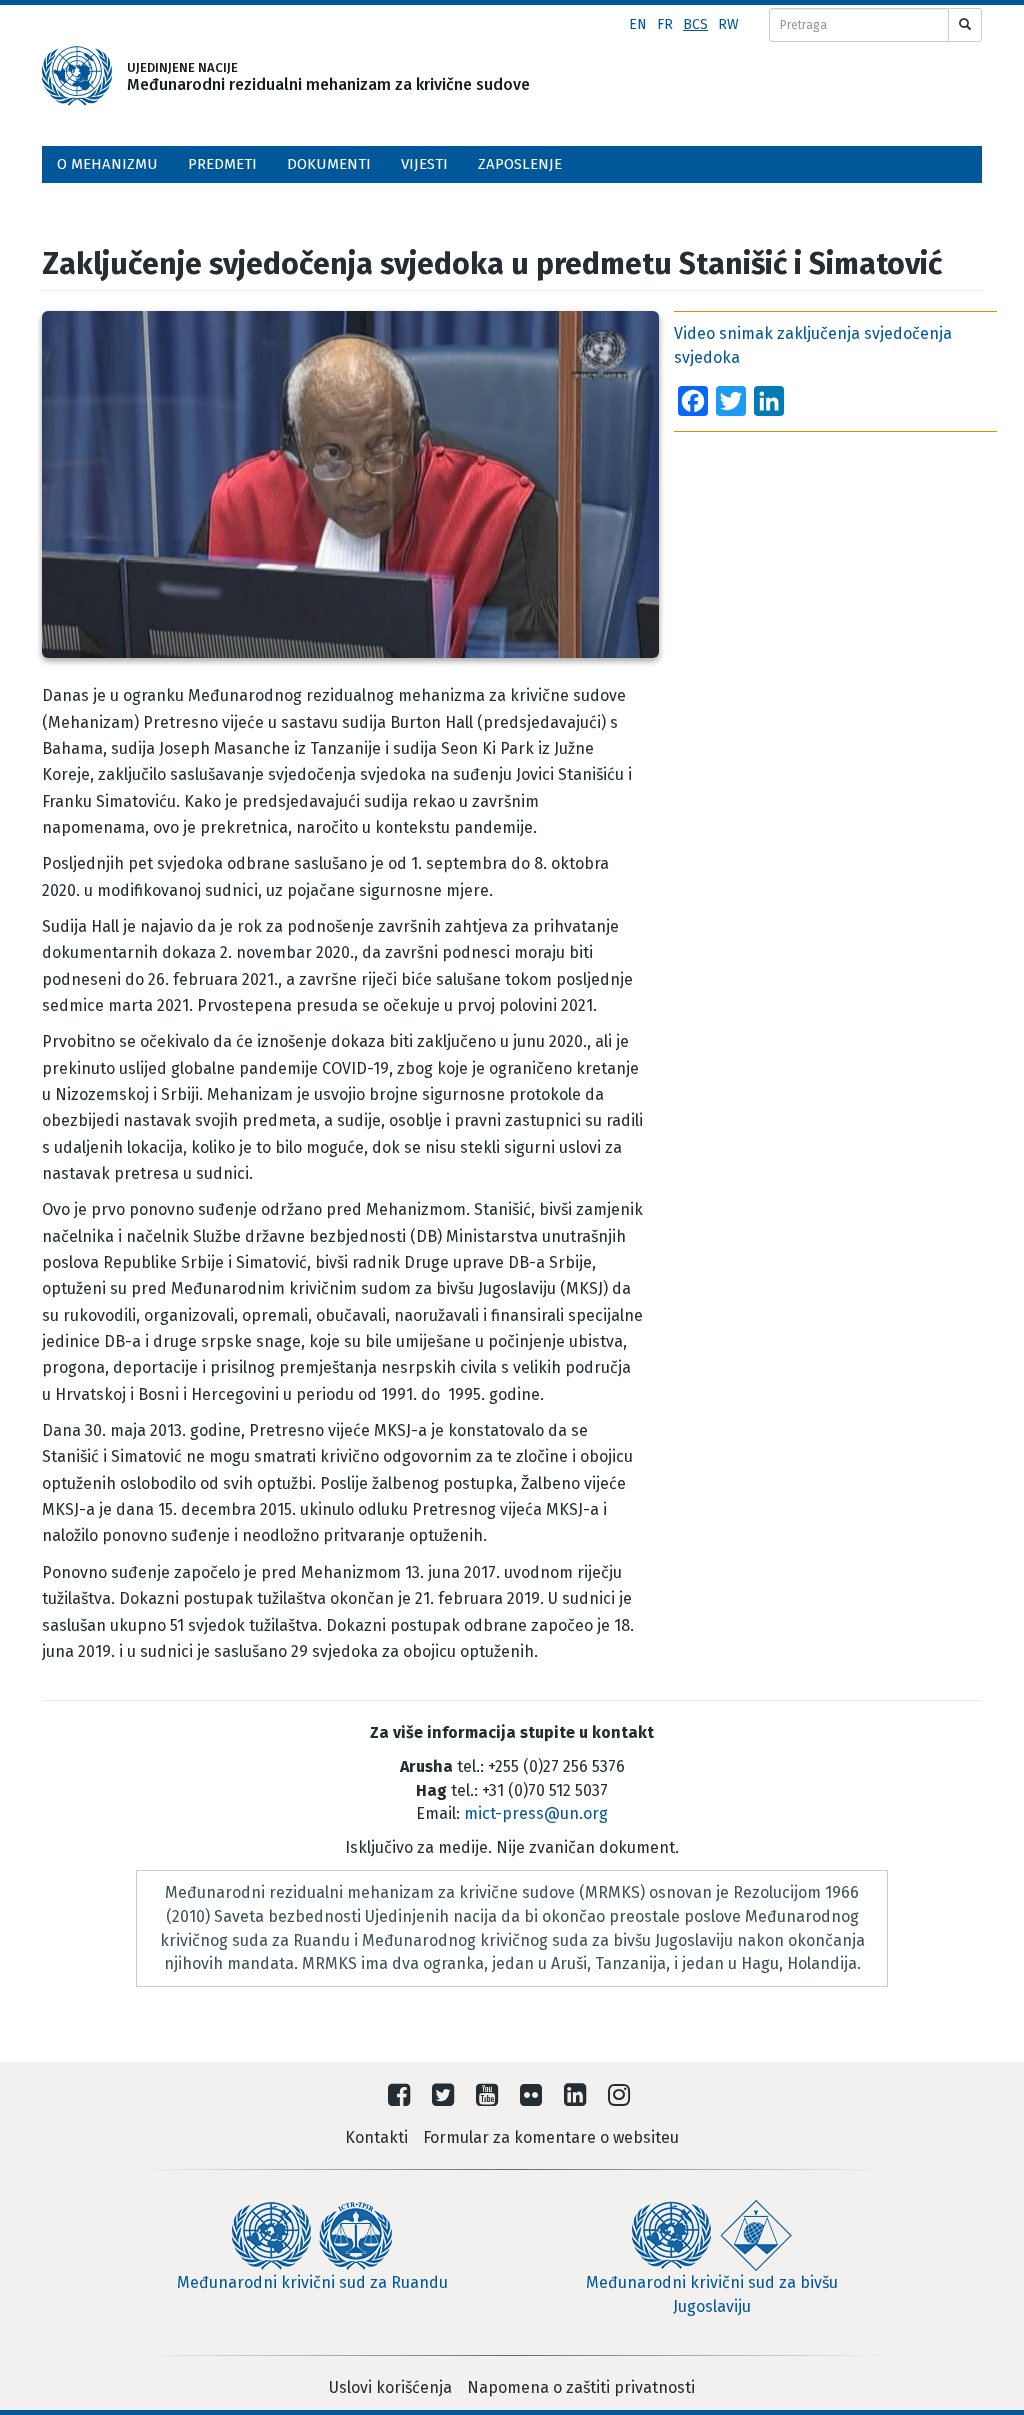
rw (728, 24)
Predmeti (222, 164)
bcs (695, 24)
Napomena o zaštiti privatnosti (581, 2387)
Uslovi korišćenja (390, 2387)
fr (665, 24)
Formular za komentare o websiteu (551, 2137)
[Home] (77, 76)
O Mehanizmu (107, 164)
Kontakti (376, 2137)
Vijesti (424, 164)
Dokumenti (329, 164)
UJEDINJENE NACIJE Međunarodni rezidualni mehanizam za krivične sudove (300, 76)
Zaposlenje (520, 164)
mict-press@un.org (536, 1813)
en (638, 24)
